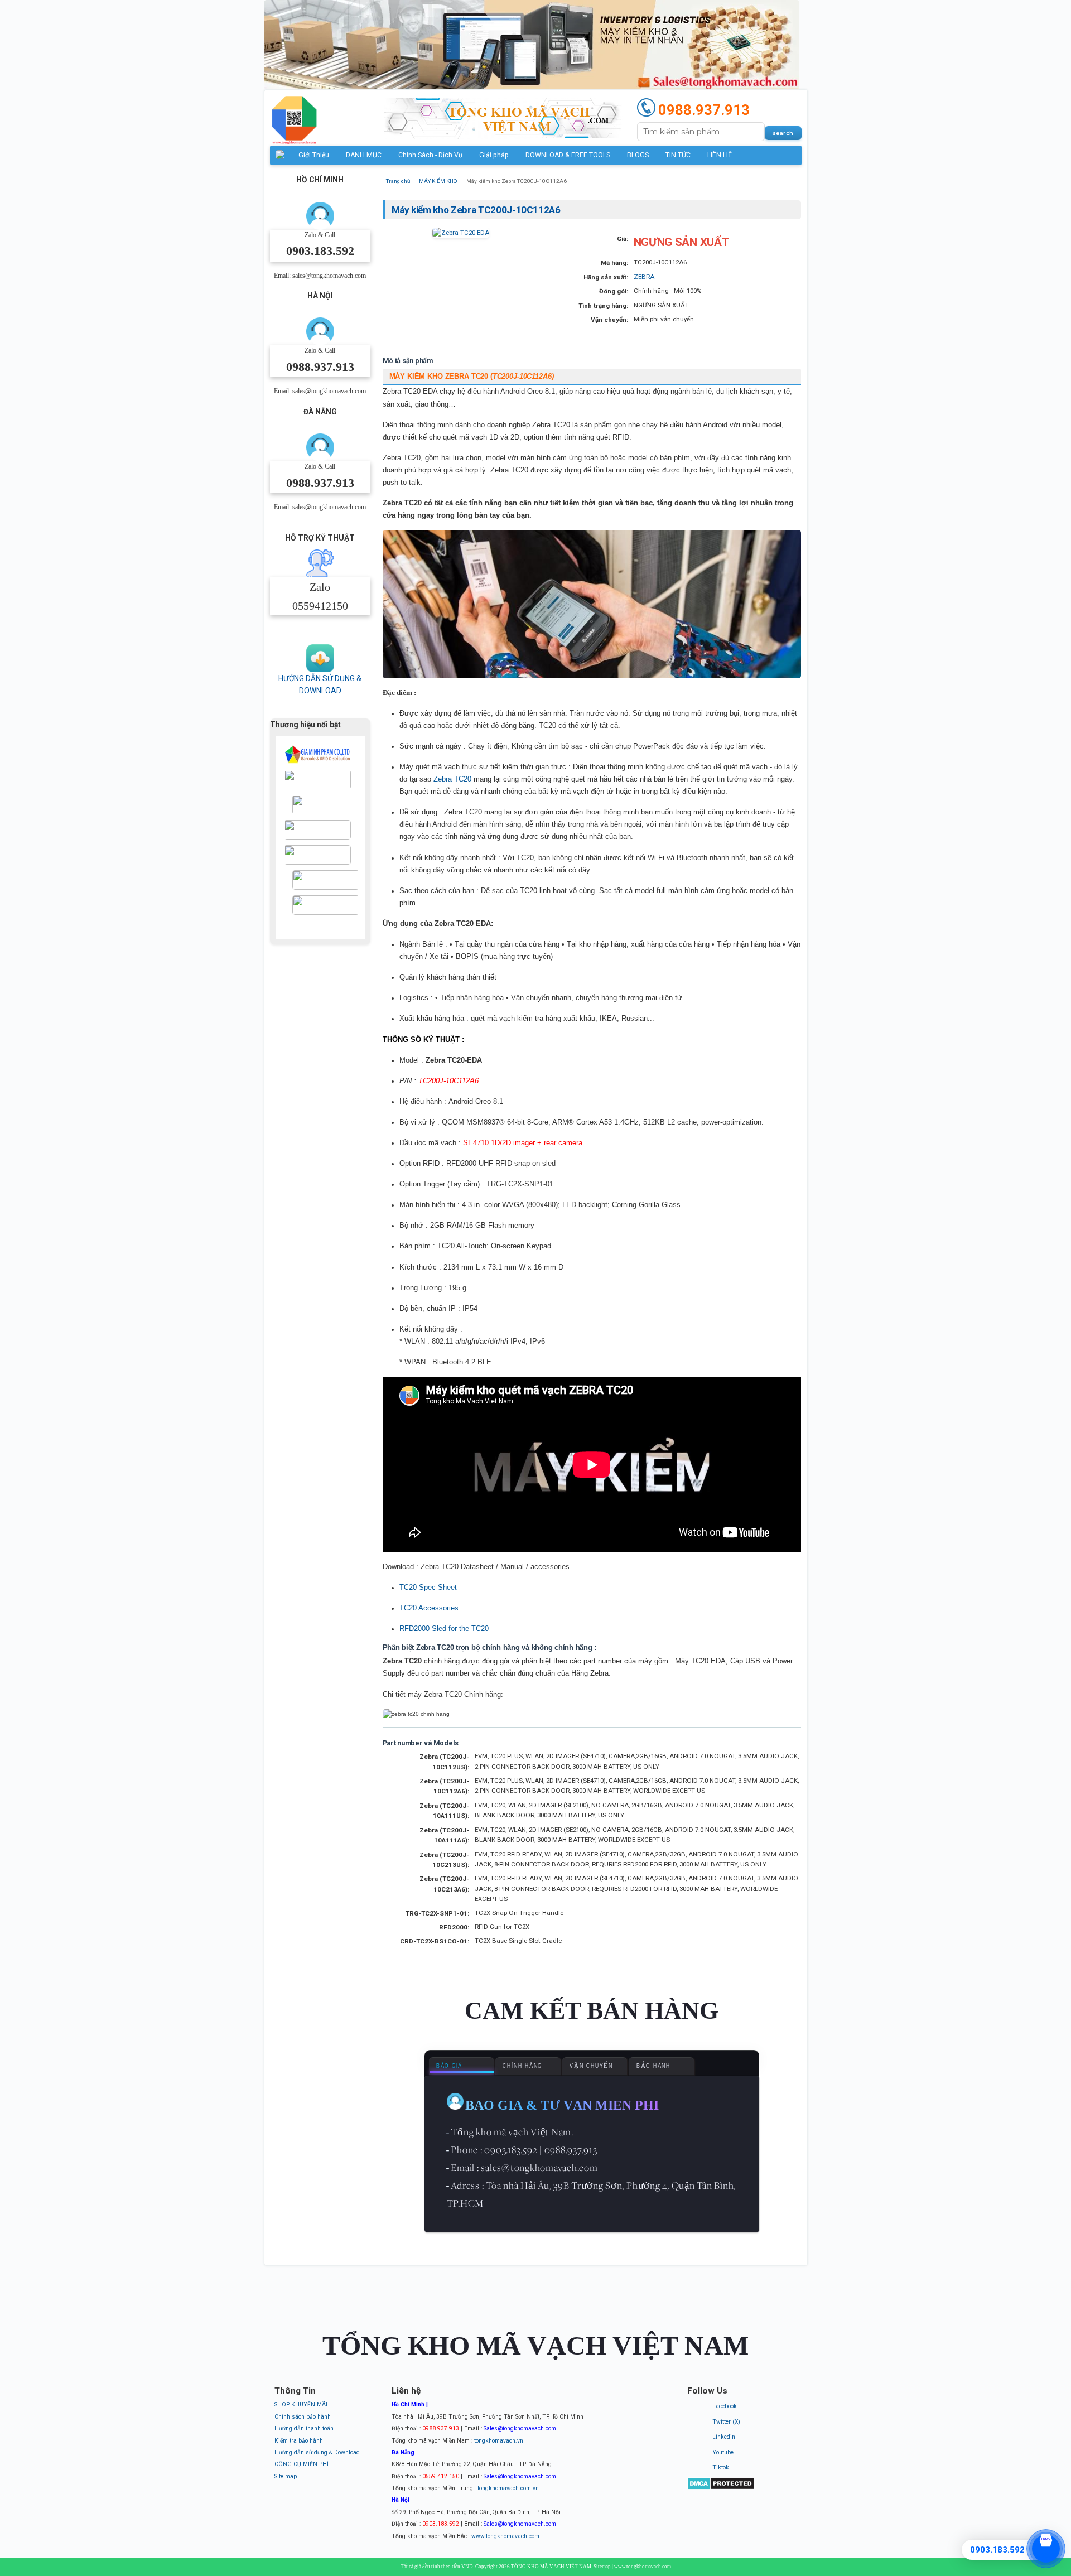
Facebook (725, 2406)
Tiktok (721, 2468)
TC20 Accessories (429, 1608)
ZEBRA (644, 277)
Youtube (723, 2452)
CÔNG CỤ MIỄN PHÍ (301, 2464)
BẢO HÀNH (653, 2066)
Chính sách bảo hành (303, 2417)
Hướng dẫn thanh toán (304, 2428)
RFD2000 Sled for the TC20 (444, 1629)
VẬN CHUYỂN (591, 2066)
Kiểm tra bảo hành (299, 2441)
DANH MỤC (364, 155)
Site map (286, 2476)
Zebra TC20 (452, 779)
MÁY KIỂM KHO (438, 181)
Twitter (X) (726, 2422)
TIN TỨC (678, 155)
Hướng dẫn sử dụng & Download (317, 2452)
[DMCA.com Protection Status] (721, 2488)
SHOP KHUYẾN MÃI (301, 2404)
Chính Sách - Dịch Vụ (430, 155)
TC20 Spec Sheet (428, 1587)
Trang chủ (398, 181)
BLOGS (638, 155)
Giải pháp (494, 155)
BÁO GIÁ (449, 2066)
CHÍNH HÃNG (522, 2066)
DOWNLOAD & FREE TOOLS (568, 155)
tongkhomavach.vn (499, 2441)
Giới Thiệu (314, 155)
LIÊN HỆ (720, 155)
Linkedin (724, 2437)
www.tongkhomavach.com (505, 2536)
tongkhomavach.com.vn (508, 2488)
